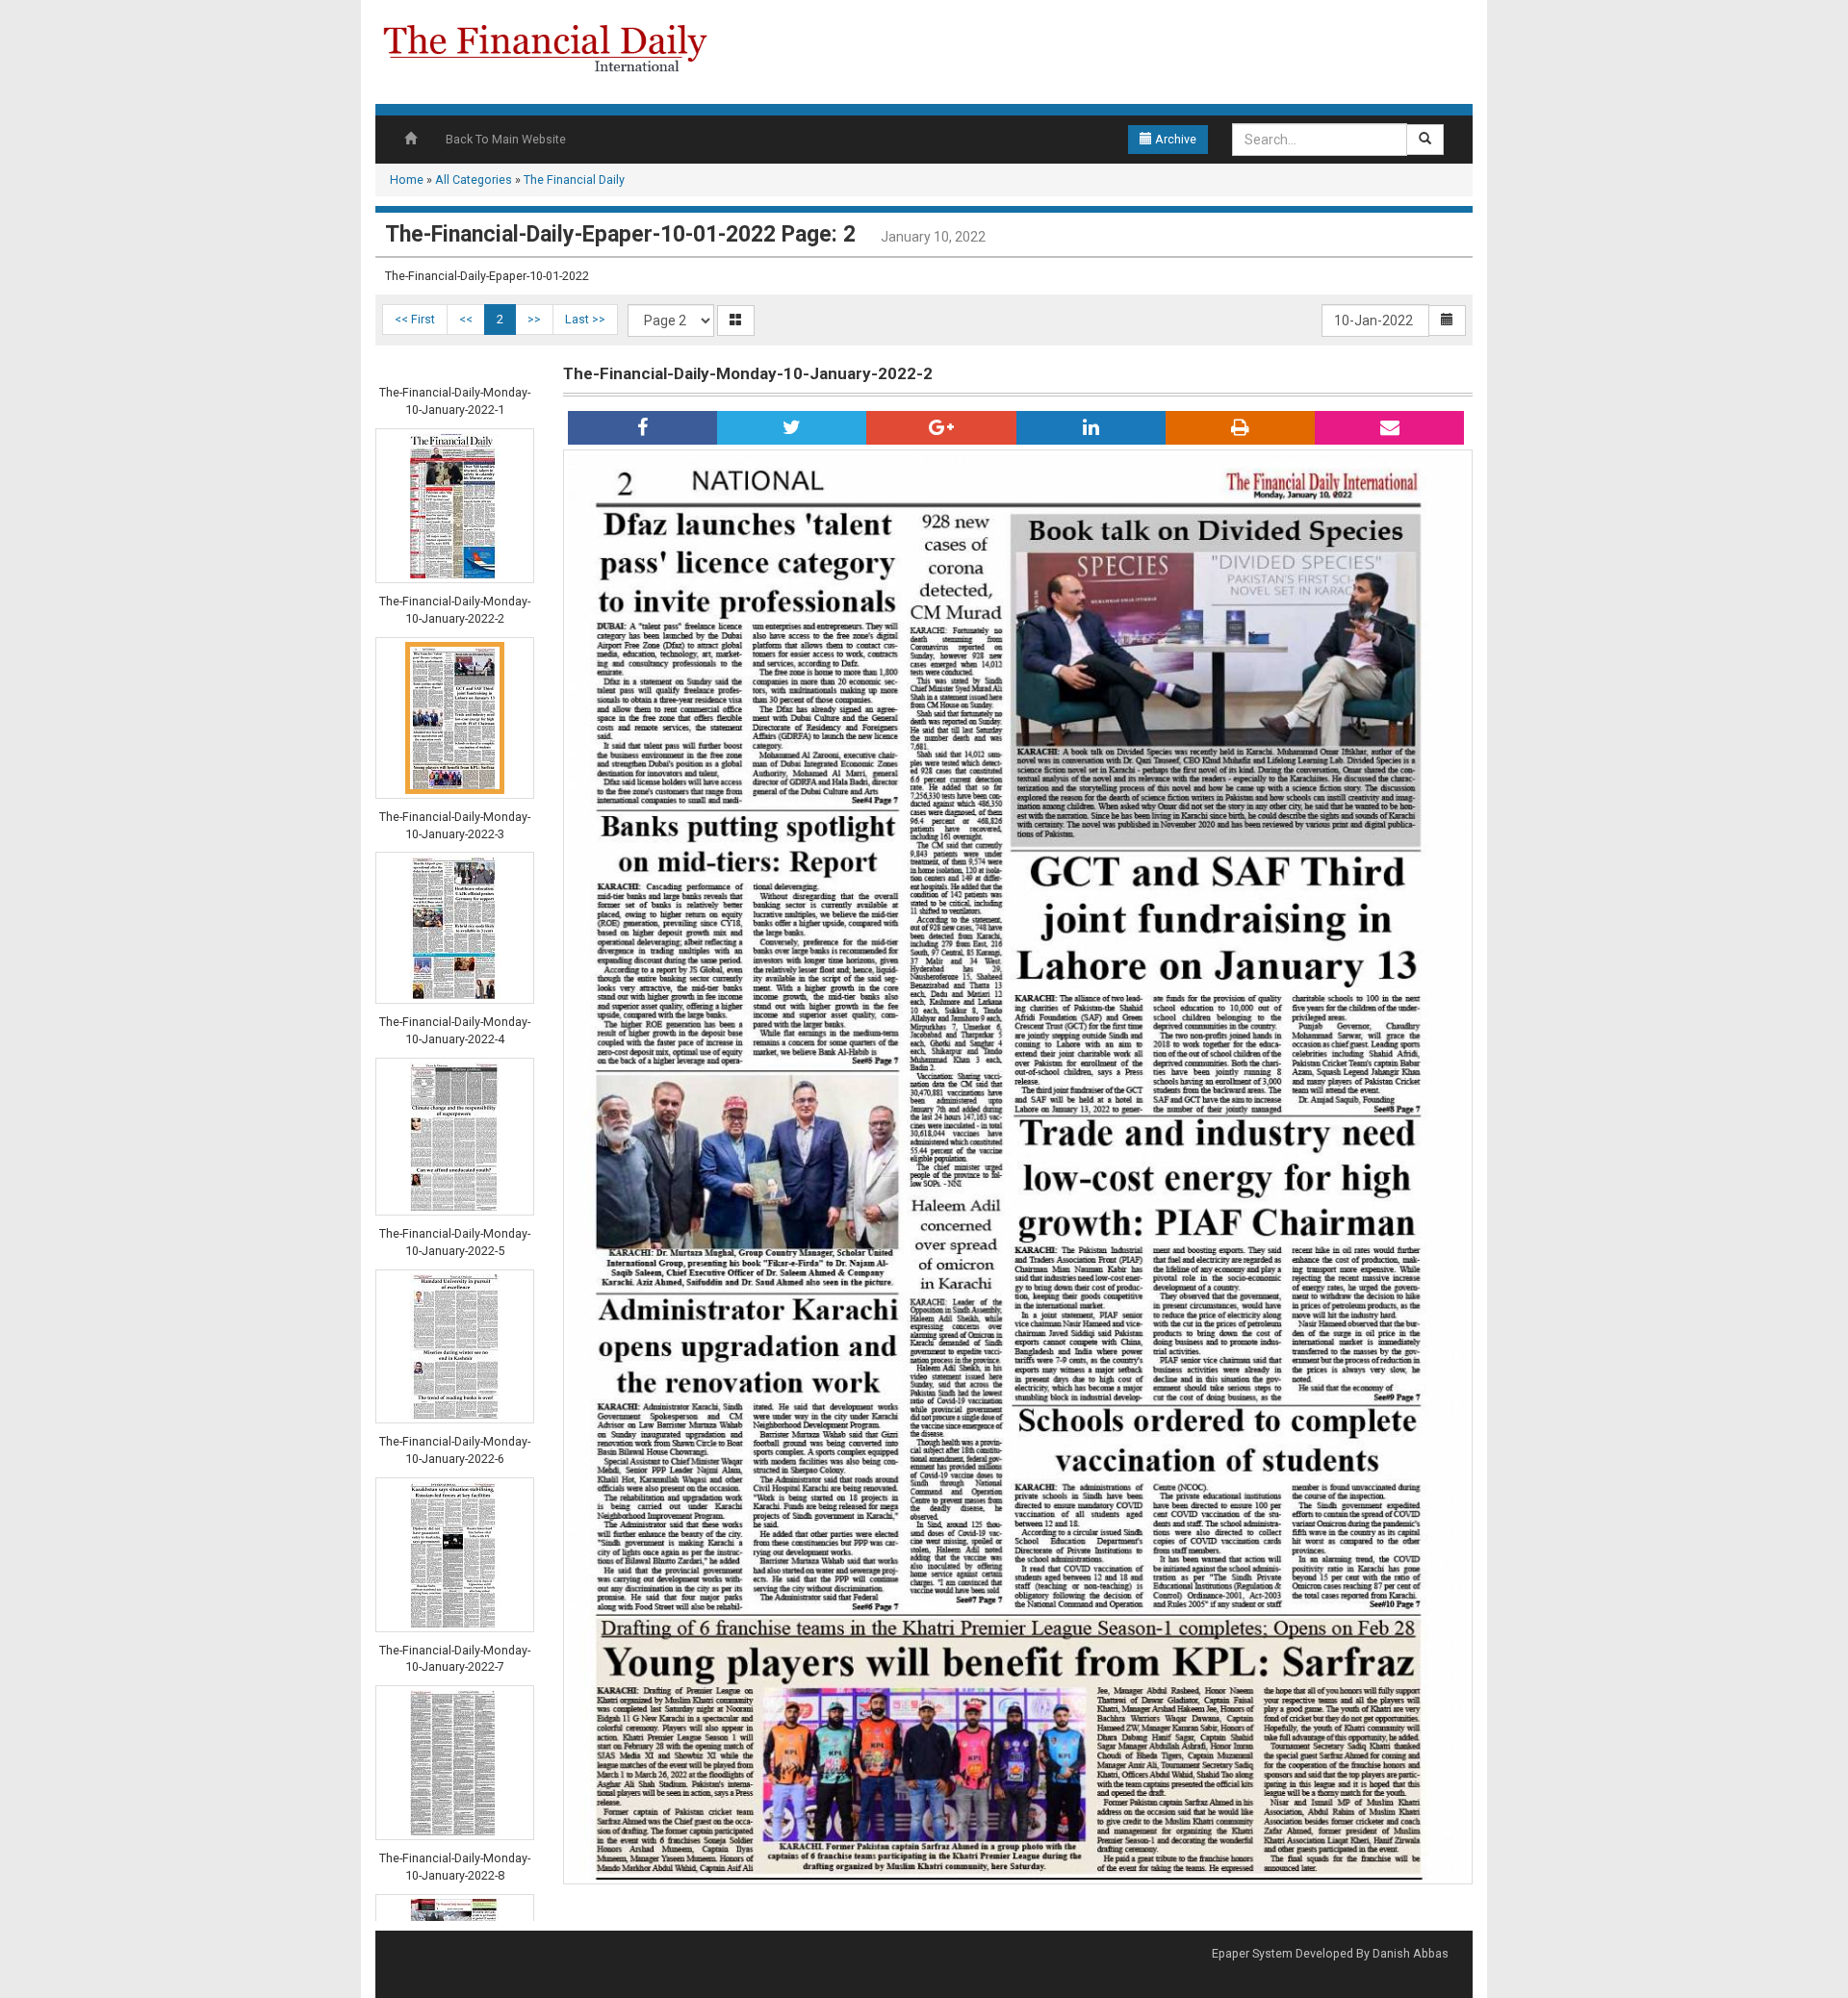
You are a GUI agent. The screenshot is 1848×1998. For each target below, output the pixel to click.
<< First (415, 319)
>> (534, 319)
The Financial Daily (574, 179)
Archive (1174, 139)
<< (466, 319)
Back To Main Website (506, 139)
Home (407, 179)
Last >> (585, 319)
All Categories (474, 179)
